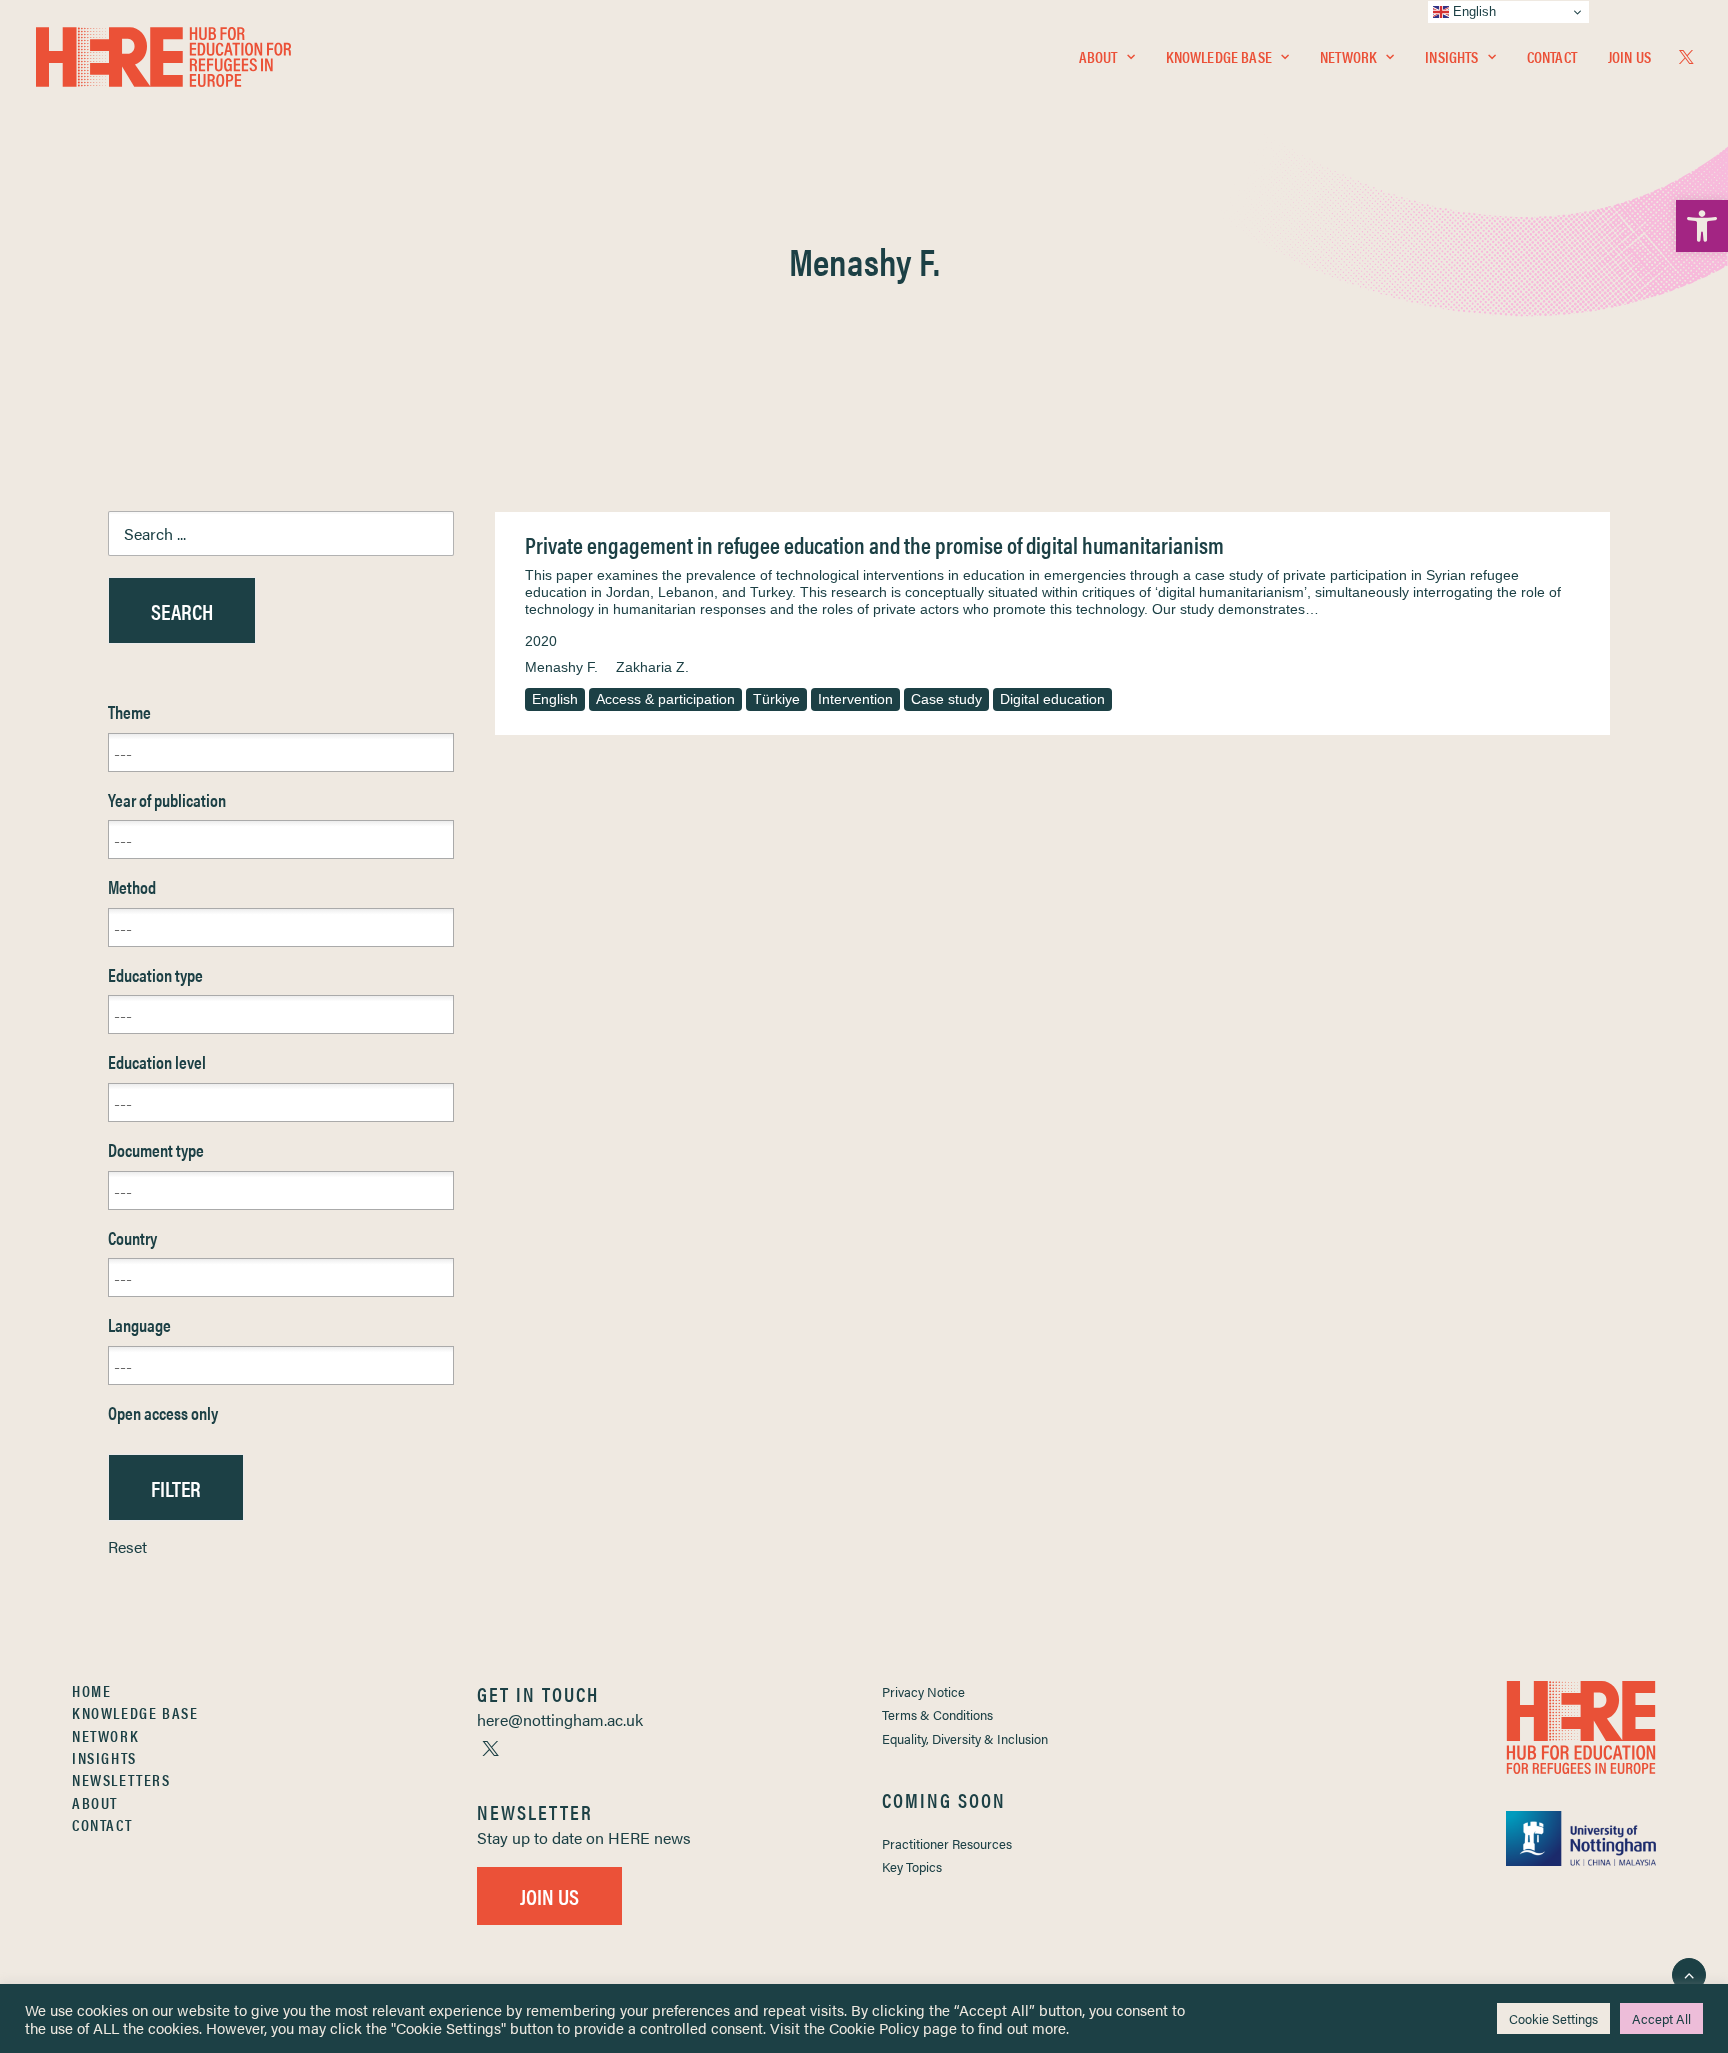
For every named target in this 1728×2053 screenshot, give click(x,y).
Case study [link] (946, 699)
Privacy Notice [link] (923, 1691)
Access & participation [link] (665, 699)
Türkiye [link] (776, 699)
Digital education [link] (1052, 699)
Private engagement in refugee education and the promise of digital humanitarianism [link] (874, 544)
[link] (1702, 226)
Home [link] (91, 1690)
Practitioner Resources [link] (947, 1843)
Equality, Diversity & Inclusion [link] (965, 1738)
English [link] (555, 699)
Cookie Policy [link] (874, 2027)
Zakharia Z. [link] (652, 667)
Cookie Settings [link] (1553, 2018)
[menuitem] (1107, 57)
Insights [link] (1451, 56)
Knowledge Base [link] (1219, 56)
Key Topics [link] (912, 1866)
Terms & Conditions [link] (937, 1714)
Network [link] (1348, 56)
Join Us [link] (1629, 56)
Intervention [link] (855, 699)
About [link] (1098, 56)
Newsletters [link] (121, 1779)
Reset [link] (127, 1546)
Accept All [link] (1661, 2018)
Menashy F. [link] (561, 667)
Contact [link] (1552, 56)
